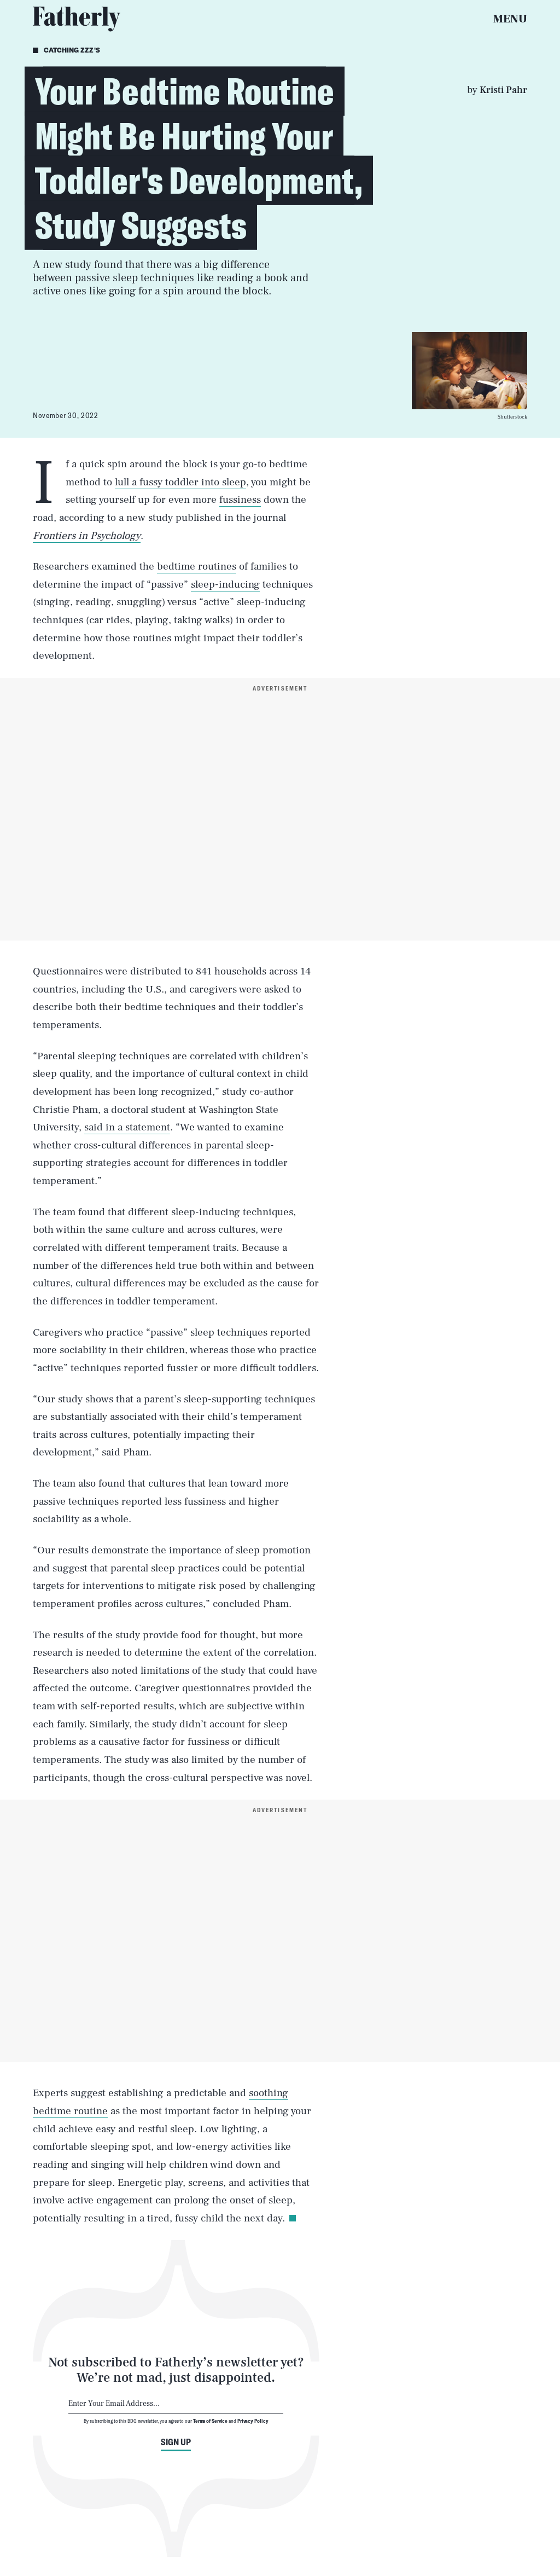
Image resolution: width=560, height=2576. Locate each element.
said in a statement (127, 1127)
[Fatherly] (77, 19)
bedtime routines (197, 566)
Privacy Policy (253, 2421)
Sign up (176, 2442)
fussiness (240, 500)
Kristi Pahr (503, 90)
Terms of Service (210, 2421)
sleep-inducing (225, 584)
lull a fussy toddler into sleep (180, 482)
